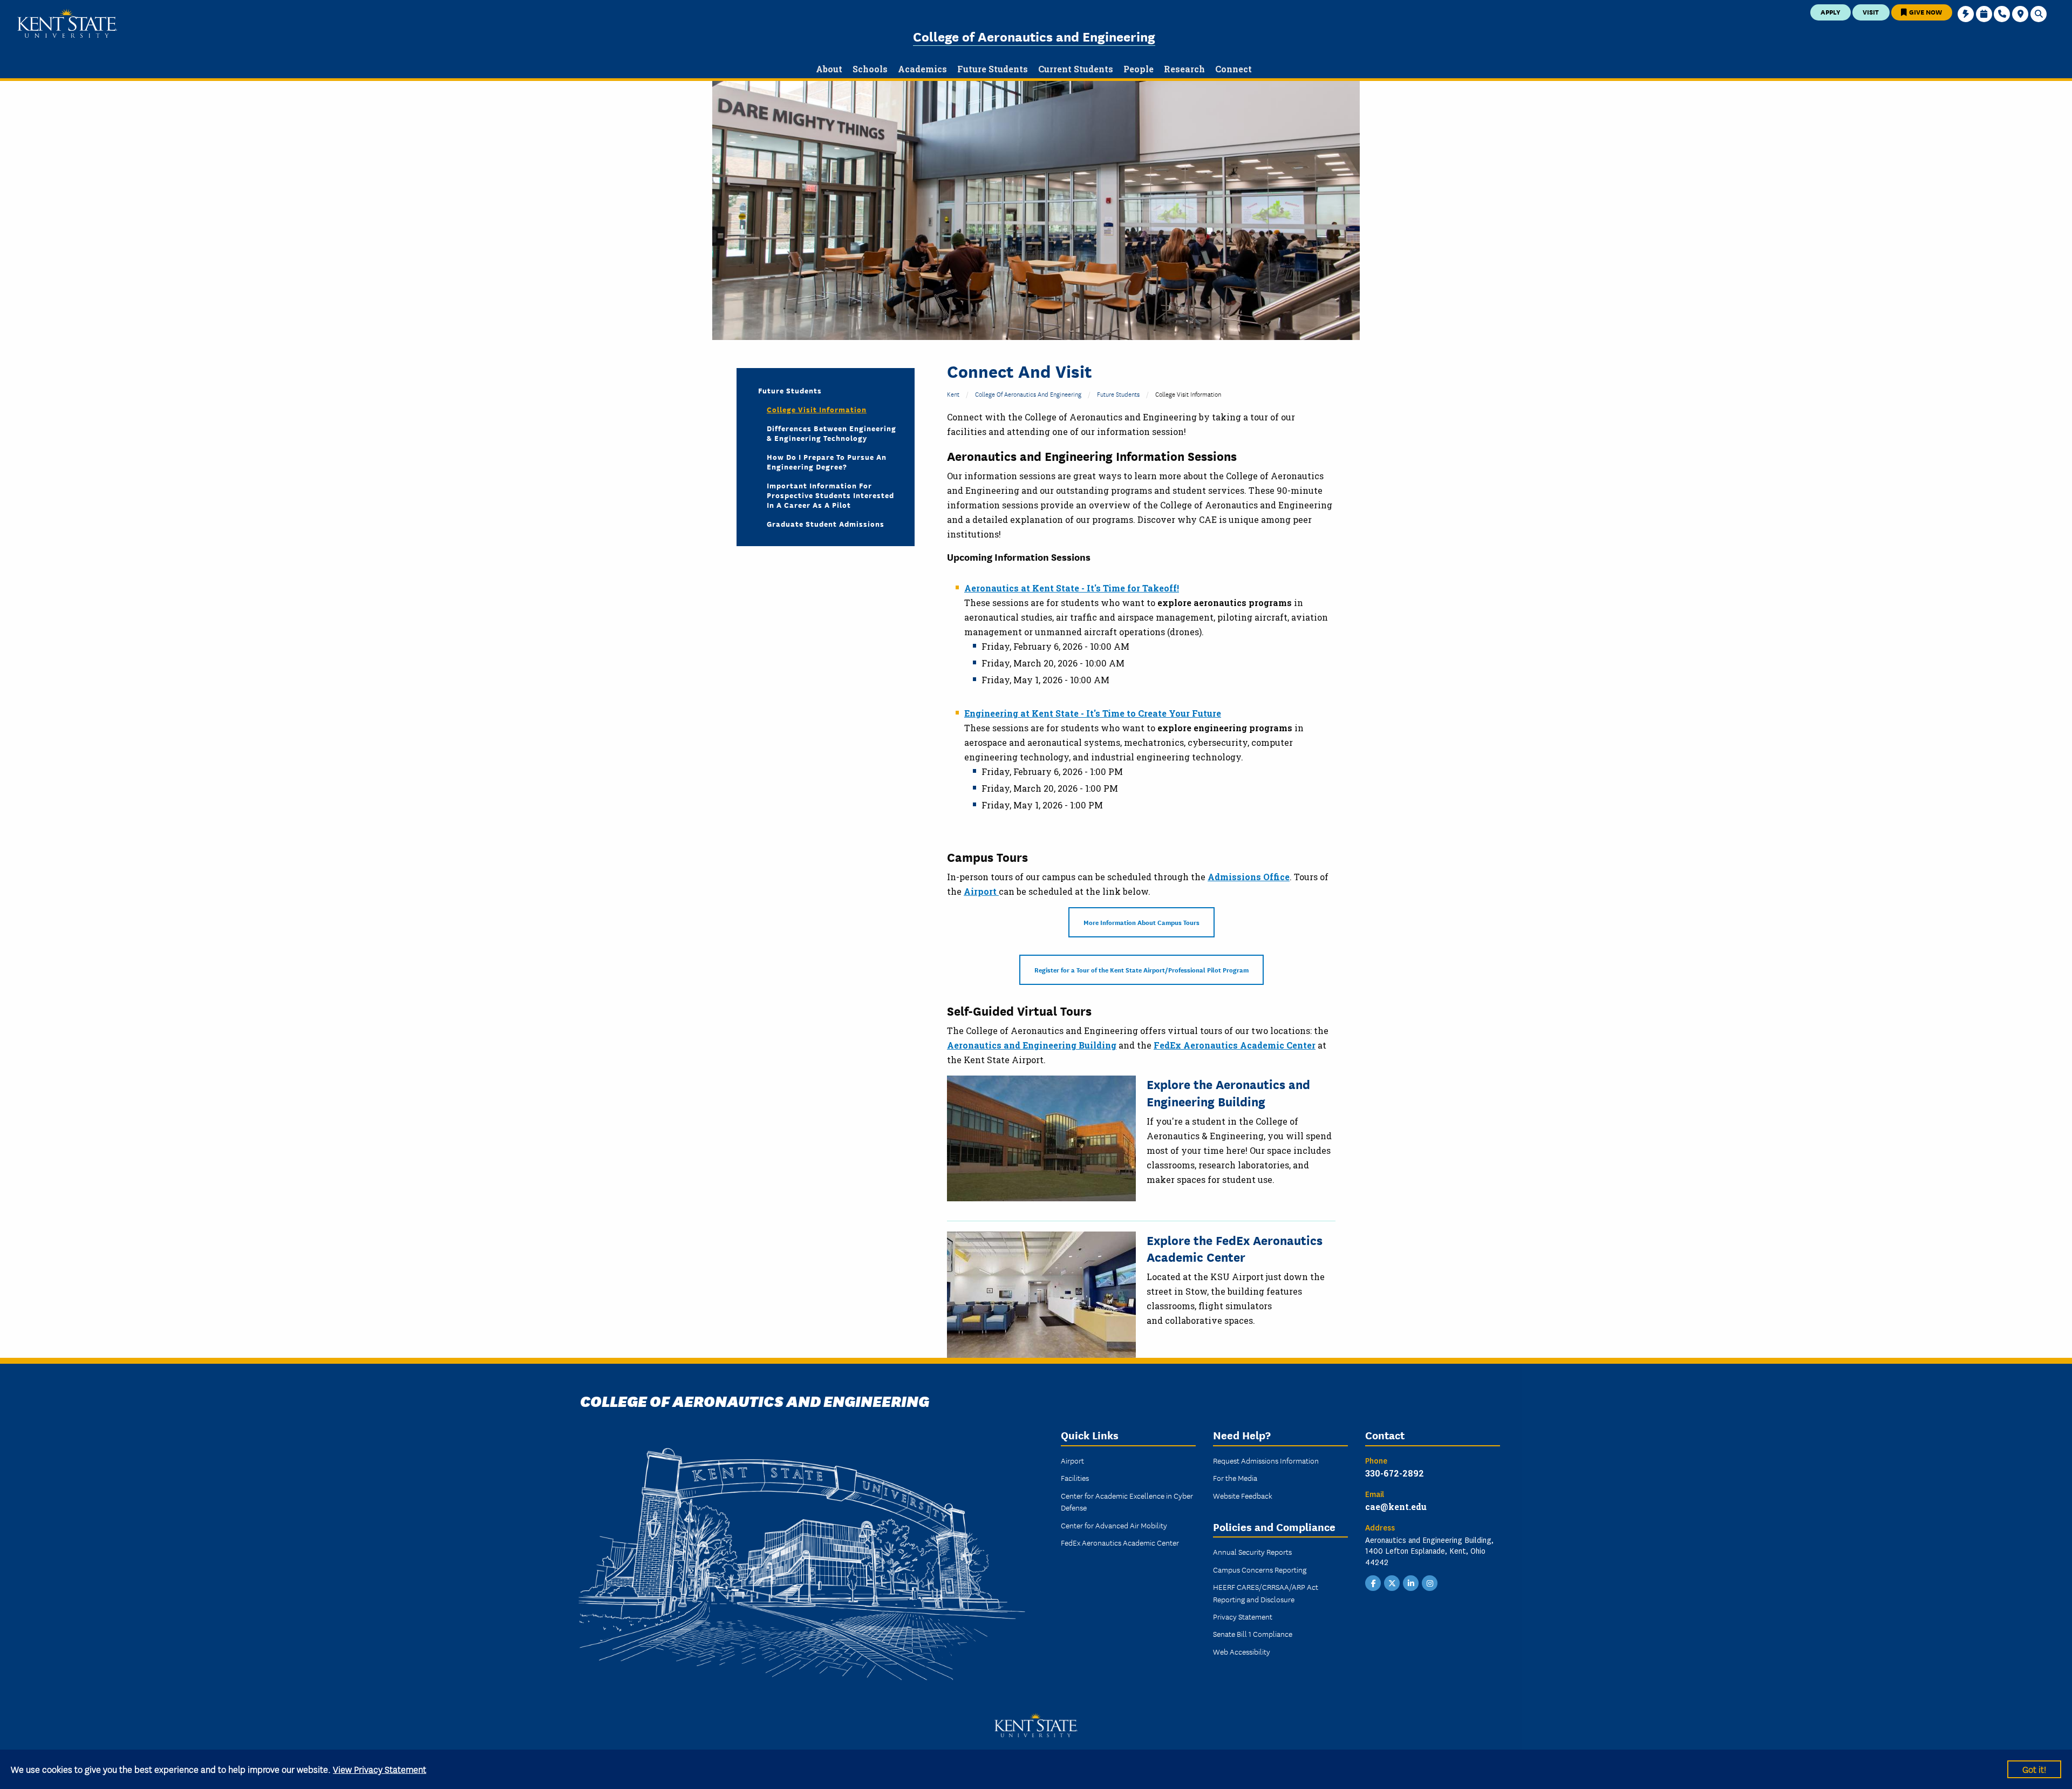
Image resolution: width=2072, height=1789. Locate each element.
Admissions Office (1249, 877)
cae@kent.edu (1396, 1506)
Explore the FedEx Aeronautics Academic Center (1235, 1248)
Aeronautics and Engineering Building (1032, 1045)
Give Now (1925, 12)
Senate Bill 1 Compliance (1253, 1634)
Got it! (2034, 1769)
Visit (1871, 12)
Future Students (1118, 394)
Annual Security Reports (1252, 1552)
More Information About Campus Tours (1141, 922)
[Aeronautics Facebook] (1373, 1582)
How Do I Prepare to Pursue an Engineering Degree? (827, 461)
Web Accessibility (1242, 1651)
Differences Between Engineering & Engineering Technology (831, 433)
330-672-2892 (1395, 1473)
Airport (981, 891)
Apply (1831, 12)
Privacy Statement (1243, 1616)
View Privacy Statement (380, 1769)
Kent (953, 394)
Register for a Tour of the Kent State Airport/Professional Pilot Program (1141, 970)
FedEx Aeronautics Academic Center (1235, 1045)
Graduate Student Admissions (826, 523)
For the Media (1235, 1478)
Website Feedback (1243, 1495)
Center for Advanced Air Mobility (1114, 1525)
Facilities (1075, 1478)
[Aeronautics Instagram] (1430, 1582)
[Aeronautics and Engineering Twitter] (1392, 1582)
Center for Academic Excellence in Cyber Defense (1127, 1501)
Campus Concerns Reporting (1260, 1569)
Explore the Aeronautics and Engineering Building (1228, 1092)
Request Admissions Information (1266, 1460)
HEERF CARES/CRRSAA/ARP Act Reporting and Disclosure (1266, 1593)
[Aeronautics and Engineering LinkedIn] (1411, 1582)
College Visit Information (817, 409)
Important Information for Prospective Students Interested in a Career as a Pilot (830, 495)
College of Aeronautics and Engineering (1034, 36)
